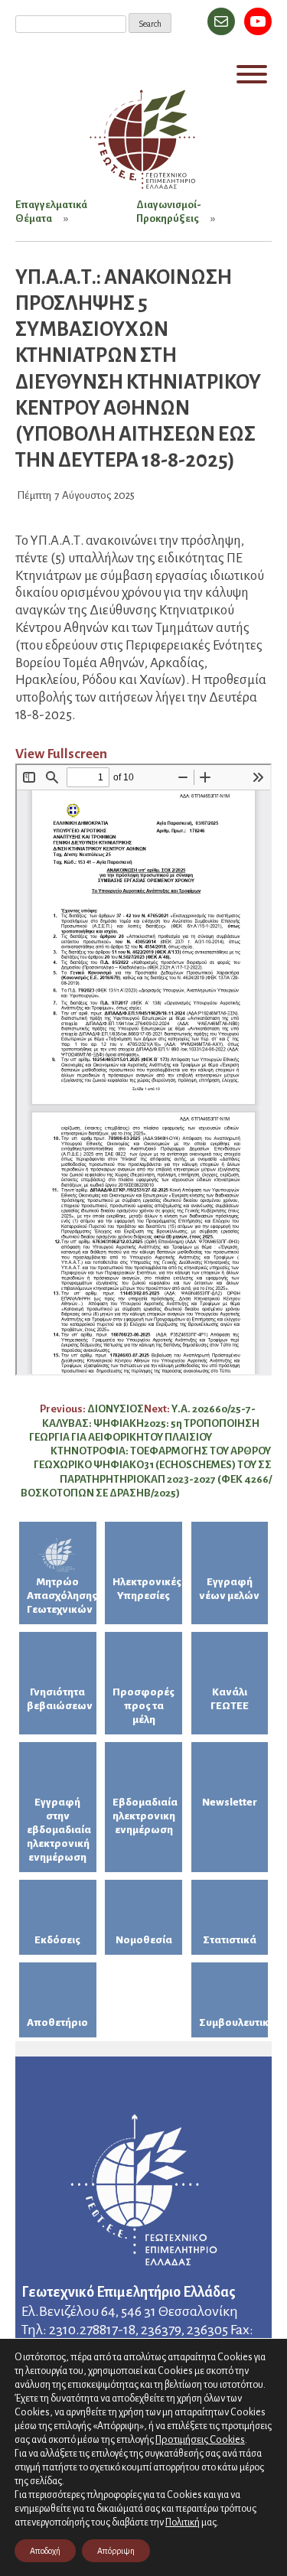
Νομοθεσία (144, 1940)
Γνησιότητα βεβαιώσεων (60, 1699)
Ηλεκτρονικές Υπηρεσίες (147, 1589)
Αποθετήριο (57, 2022)
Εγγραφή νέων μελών (229, 1589)
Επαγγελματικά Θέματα (51, 212)
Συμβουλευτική (234, 2022)
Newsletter (230, 1802)
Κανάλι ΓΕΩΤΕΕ (230, 1699)
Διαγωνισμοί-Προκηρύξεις (169, 212)
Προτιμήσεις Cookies (200, 2439)
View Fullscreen (61, 754)
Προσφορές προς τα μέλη (143, 1706)
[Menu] (252, 74)
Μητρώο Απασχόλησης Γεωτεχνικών (62, 1596)
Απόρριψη (116, 2551)
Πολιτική (183, 2522)
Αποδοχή (45, 2551)
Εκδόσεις (57, 1940)
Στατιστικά (230, 1940)
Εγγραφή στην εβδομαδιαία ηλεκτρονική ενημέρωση (59, 1830)
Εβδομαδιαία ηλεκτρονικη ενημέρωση (145, 1816)
